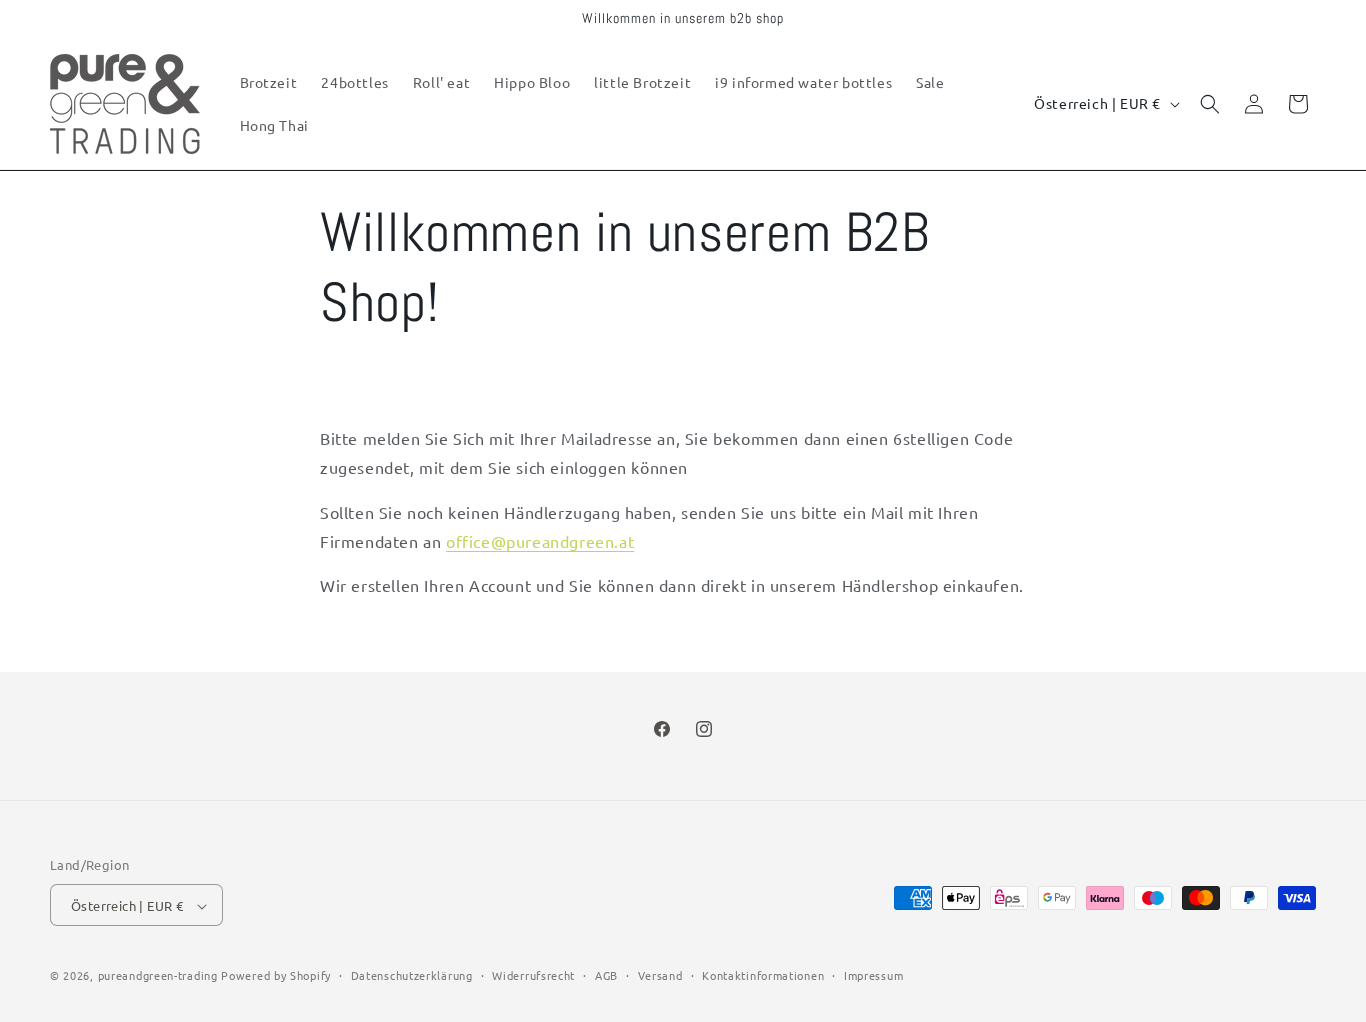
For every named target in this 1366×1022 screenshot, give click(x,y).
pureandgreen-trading (158, 976)
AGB (606, 975)
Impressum (873, 975)
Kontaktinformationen (763, 975)
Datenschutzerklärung (412, 975)
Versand (660, 975)
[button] (1210, 104)
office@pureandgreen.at (540, 540)
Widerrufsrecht (533, 975)
